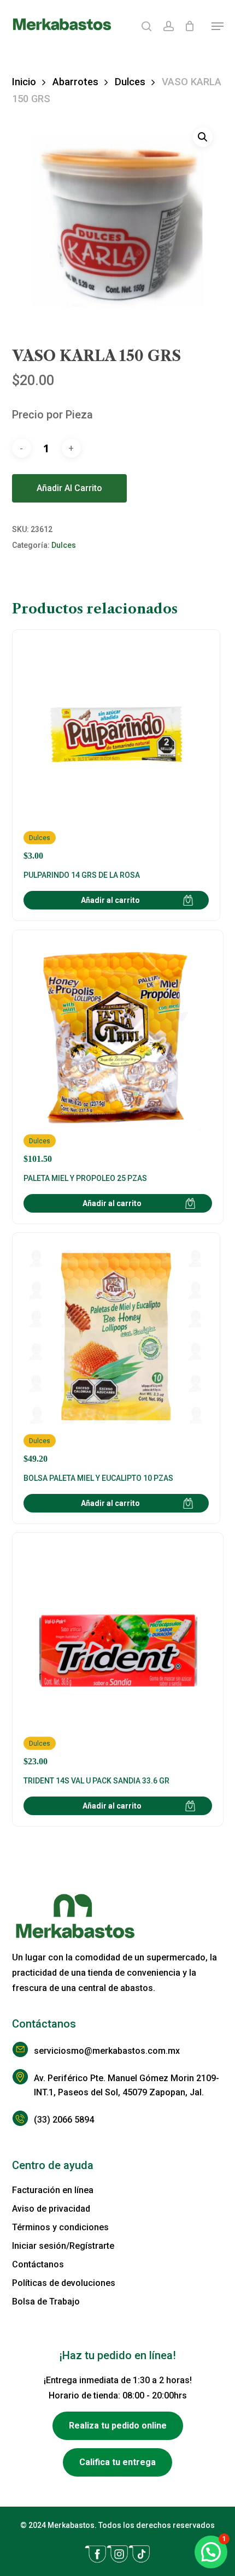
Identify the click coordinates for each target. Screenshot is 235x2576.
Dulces (130, 82)
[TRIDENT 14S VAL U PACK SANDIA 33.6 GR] (118, 1655)
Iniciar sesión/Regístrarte (63, 2246)
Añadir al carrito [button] (110, 900)
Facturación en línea (53, 2190)
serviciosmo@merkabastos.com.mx (107, 2051)
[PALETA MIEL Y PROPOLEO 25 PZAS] (118, 1053)
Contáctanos (38, 2264)
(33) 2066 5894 (64, 2120)
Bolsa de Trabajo (46, 2302)
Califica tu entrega (117, 2462)
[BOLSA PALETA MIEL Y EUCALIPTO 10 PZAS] (116, 1354)
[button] (218, 26)
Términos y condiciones (60, 2227)
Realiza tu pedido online (118, 2426)
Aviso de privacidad (51, 2209)
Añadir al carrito (69, 488)
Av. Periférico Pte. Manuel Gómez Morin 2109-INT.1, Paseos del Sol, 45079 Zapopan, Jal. (127, 2085)
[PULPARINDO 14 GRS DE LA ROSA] (116, 751)
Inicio (24, 82)
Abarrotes (75, 82)
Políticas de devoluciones (64, 2283)
